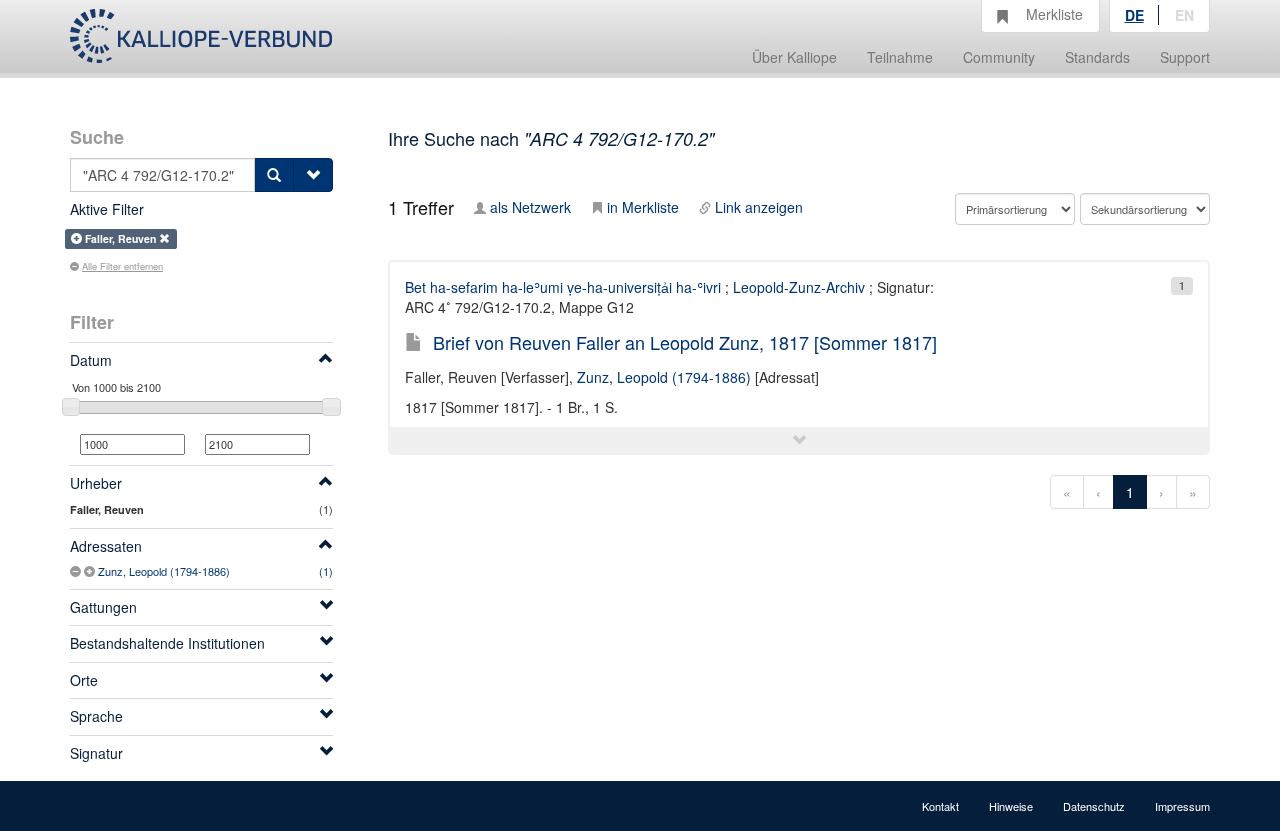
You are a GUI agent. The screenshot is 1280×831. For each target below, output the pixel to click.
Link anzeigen (759, 207)
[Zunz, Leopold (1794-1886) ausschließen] (77, 571)
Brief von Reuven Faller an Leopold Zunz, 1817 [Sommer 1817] (685, 342)
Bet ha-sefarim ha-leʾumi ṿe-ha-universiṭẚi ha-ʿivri (563, 287)
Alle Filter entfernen (122, 266)
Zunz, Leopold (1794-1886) (164, 571)
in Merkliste (643, 207)
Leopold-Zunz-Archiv (799, 287)
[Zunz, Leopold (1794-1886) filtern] (91, 571)
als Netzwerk (530, 207)
